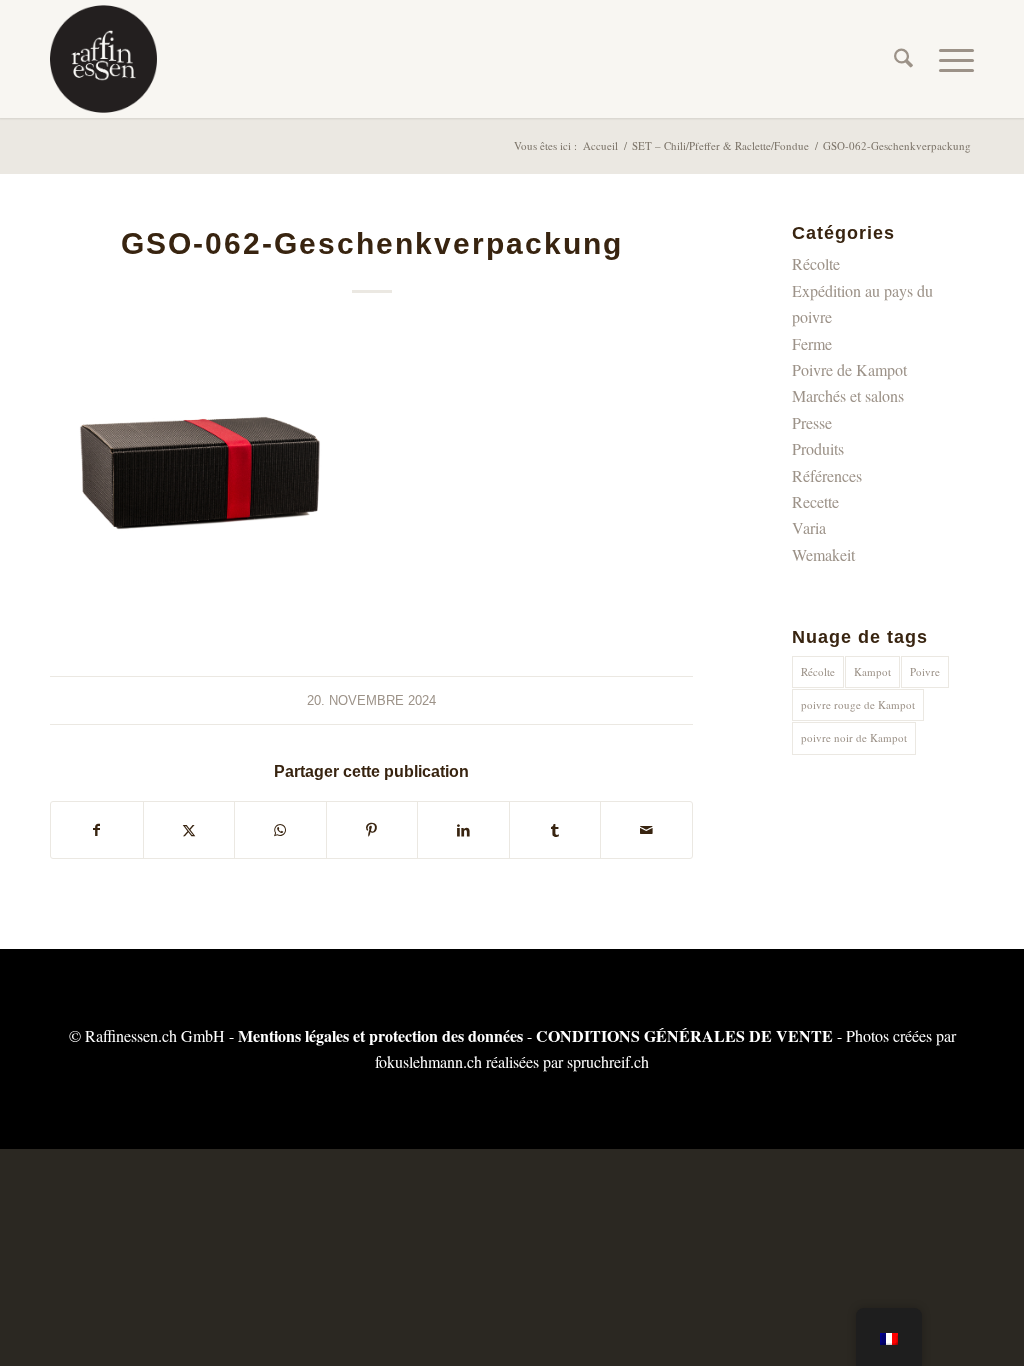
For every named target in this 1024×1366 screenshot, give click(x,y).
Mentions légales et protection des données (380, 1035)
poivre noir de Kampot (854, 737)
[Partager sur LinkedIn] (463, 830)
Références (827, 475)
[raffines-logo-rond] (103, 59)
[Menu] (950, 59)
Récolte (816, 263)
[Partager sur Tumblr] (555, 830)
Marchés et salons (848, 395)
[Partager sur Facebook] (97, 830)
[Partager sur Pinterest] (372, 830)
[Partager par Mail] (646, 830)
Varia (809, 527)
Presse (812, 422)
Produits (818, 448)
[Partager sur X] (189, 830)
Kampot (872, 671)
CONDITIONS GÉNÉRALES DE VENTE (684, 1035)
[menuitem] (903, 59)
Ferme (812, 343)
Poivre (925, 671)
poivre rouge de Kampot (858, 704)
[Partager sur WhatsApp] (280, 830)
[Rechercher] (903, 59)
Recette (815, 501)
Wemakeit (823, 554)
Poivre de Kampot (849, 369)
